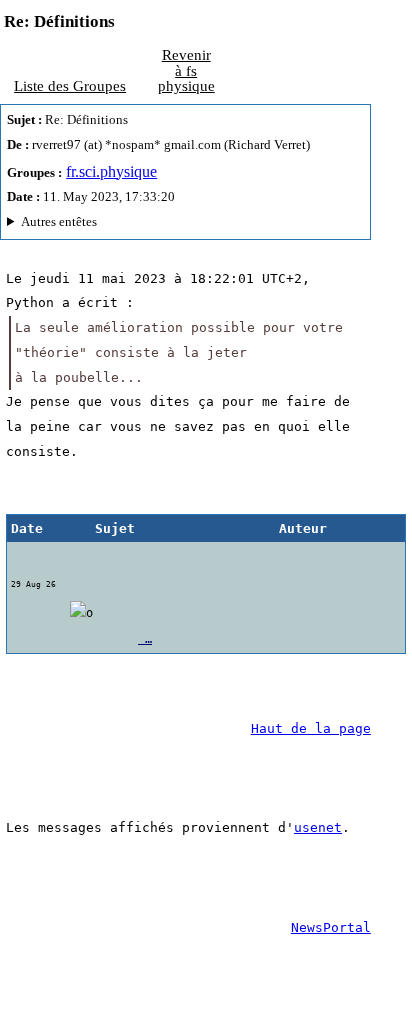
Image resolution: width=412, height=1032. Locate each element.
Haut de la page (311, 728)
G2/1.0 (128, 224)
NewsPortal (331, 927)
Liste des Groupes (70, 85)
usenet (318, 827)
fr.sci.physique (111, 171)
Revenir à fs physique (186, 70)
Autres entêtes (59, 221)
